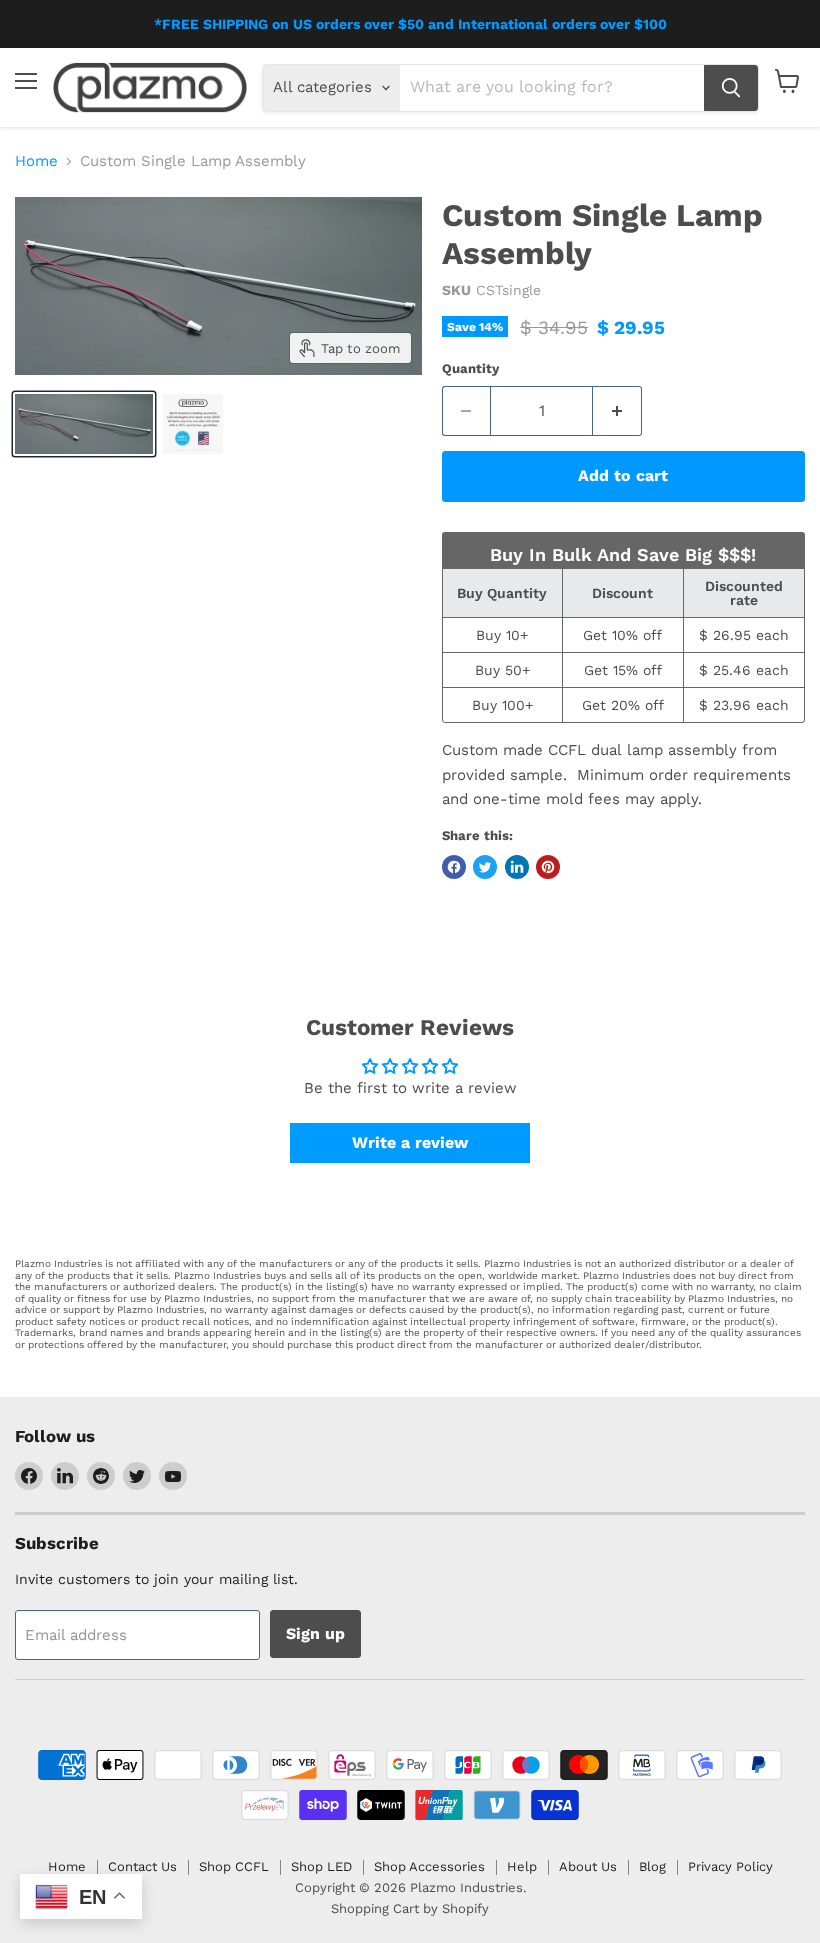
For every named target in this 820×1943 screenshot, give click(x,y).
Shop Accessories (429, 1866)
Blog (652, 1866)
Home (36, 161)
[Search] (731, 88)
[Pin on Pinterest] (548, 867)
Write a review (410, 1142)
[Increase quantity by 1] (617, 411)
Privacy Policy (730, 1866)
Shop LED (321, 1866)
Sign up (315, 1633)
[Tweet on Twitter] (485, 867)
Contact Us (142, 1866)
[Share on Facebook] (454, 867)
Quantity (470, 368)
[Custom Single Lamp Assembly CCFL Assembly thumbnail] (193, 424)
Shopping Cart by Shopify (410, 1908)
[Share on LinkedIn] (517, 867)
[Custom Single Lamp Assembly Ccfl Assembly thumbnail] (84, 424)
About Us (588, 1866)
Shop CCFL (234, 1866)
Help (522, 1866)
